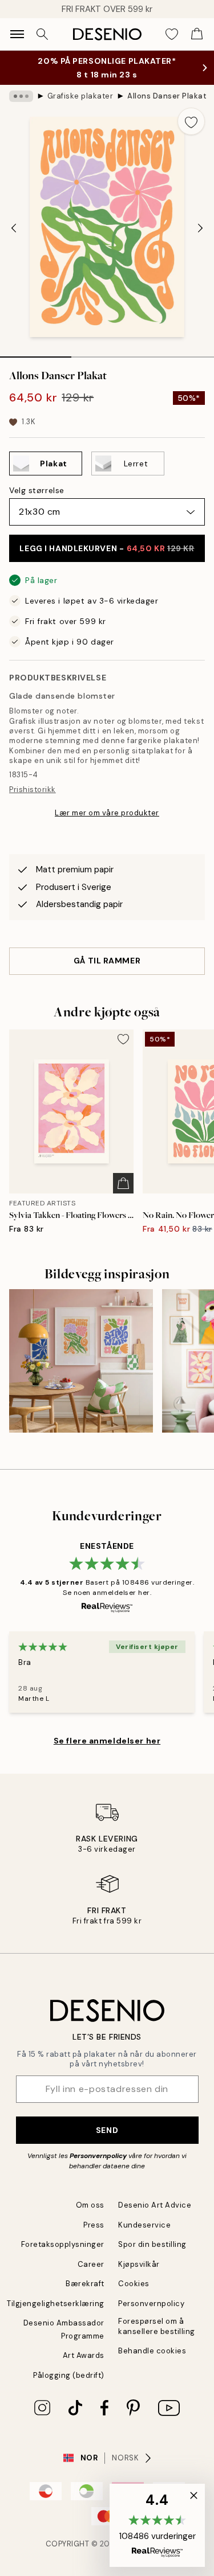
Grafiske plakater (80, 96)
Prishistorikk (33, 789)
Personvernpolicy (98, 2156)
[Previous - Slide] (14, 228)
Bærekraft (85, 2284)
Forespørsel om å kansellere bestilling (157, 2326)
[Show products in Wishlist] (172, 34)
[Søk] (42, 34)
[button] (157, 2525)
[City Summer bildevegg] (81, 1361)
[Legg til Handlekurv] (123, 1183)
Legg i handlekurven (107, 548)
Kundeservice (144, 2225)
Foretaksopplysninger (63, 2244)
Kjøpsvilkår (139, 2264)
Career (91, 2264)
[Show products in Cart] (197, 34)
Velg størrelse (37, 490)
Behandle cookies (152, 2351)
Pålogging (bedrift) (69, 2375)
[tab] (36, 353)
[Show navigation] (17, 34)
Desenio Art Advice (155, 2205)
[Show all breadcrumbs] (21, 96)
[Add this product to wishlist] (191, 121)
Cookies (134, 2284)
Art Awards (84, 2355)
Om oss (90, 2205)
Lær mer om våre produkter (107, 813)
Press (94, 2225)
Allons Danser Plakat (167, 96)
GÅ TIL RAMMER (107, 961)
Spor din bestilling (152, 2244)
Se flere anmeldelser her (107, 1741)
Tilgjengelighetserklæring (56, 2304)
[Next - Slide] (200, 228)
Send (107, 2130)
